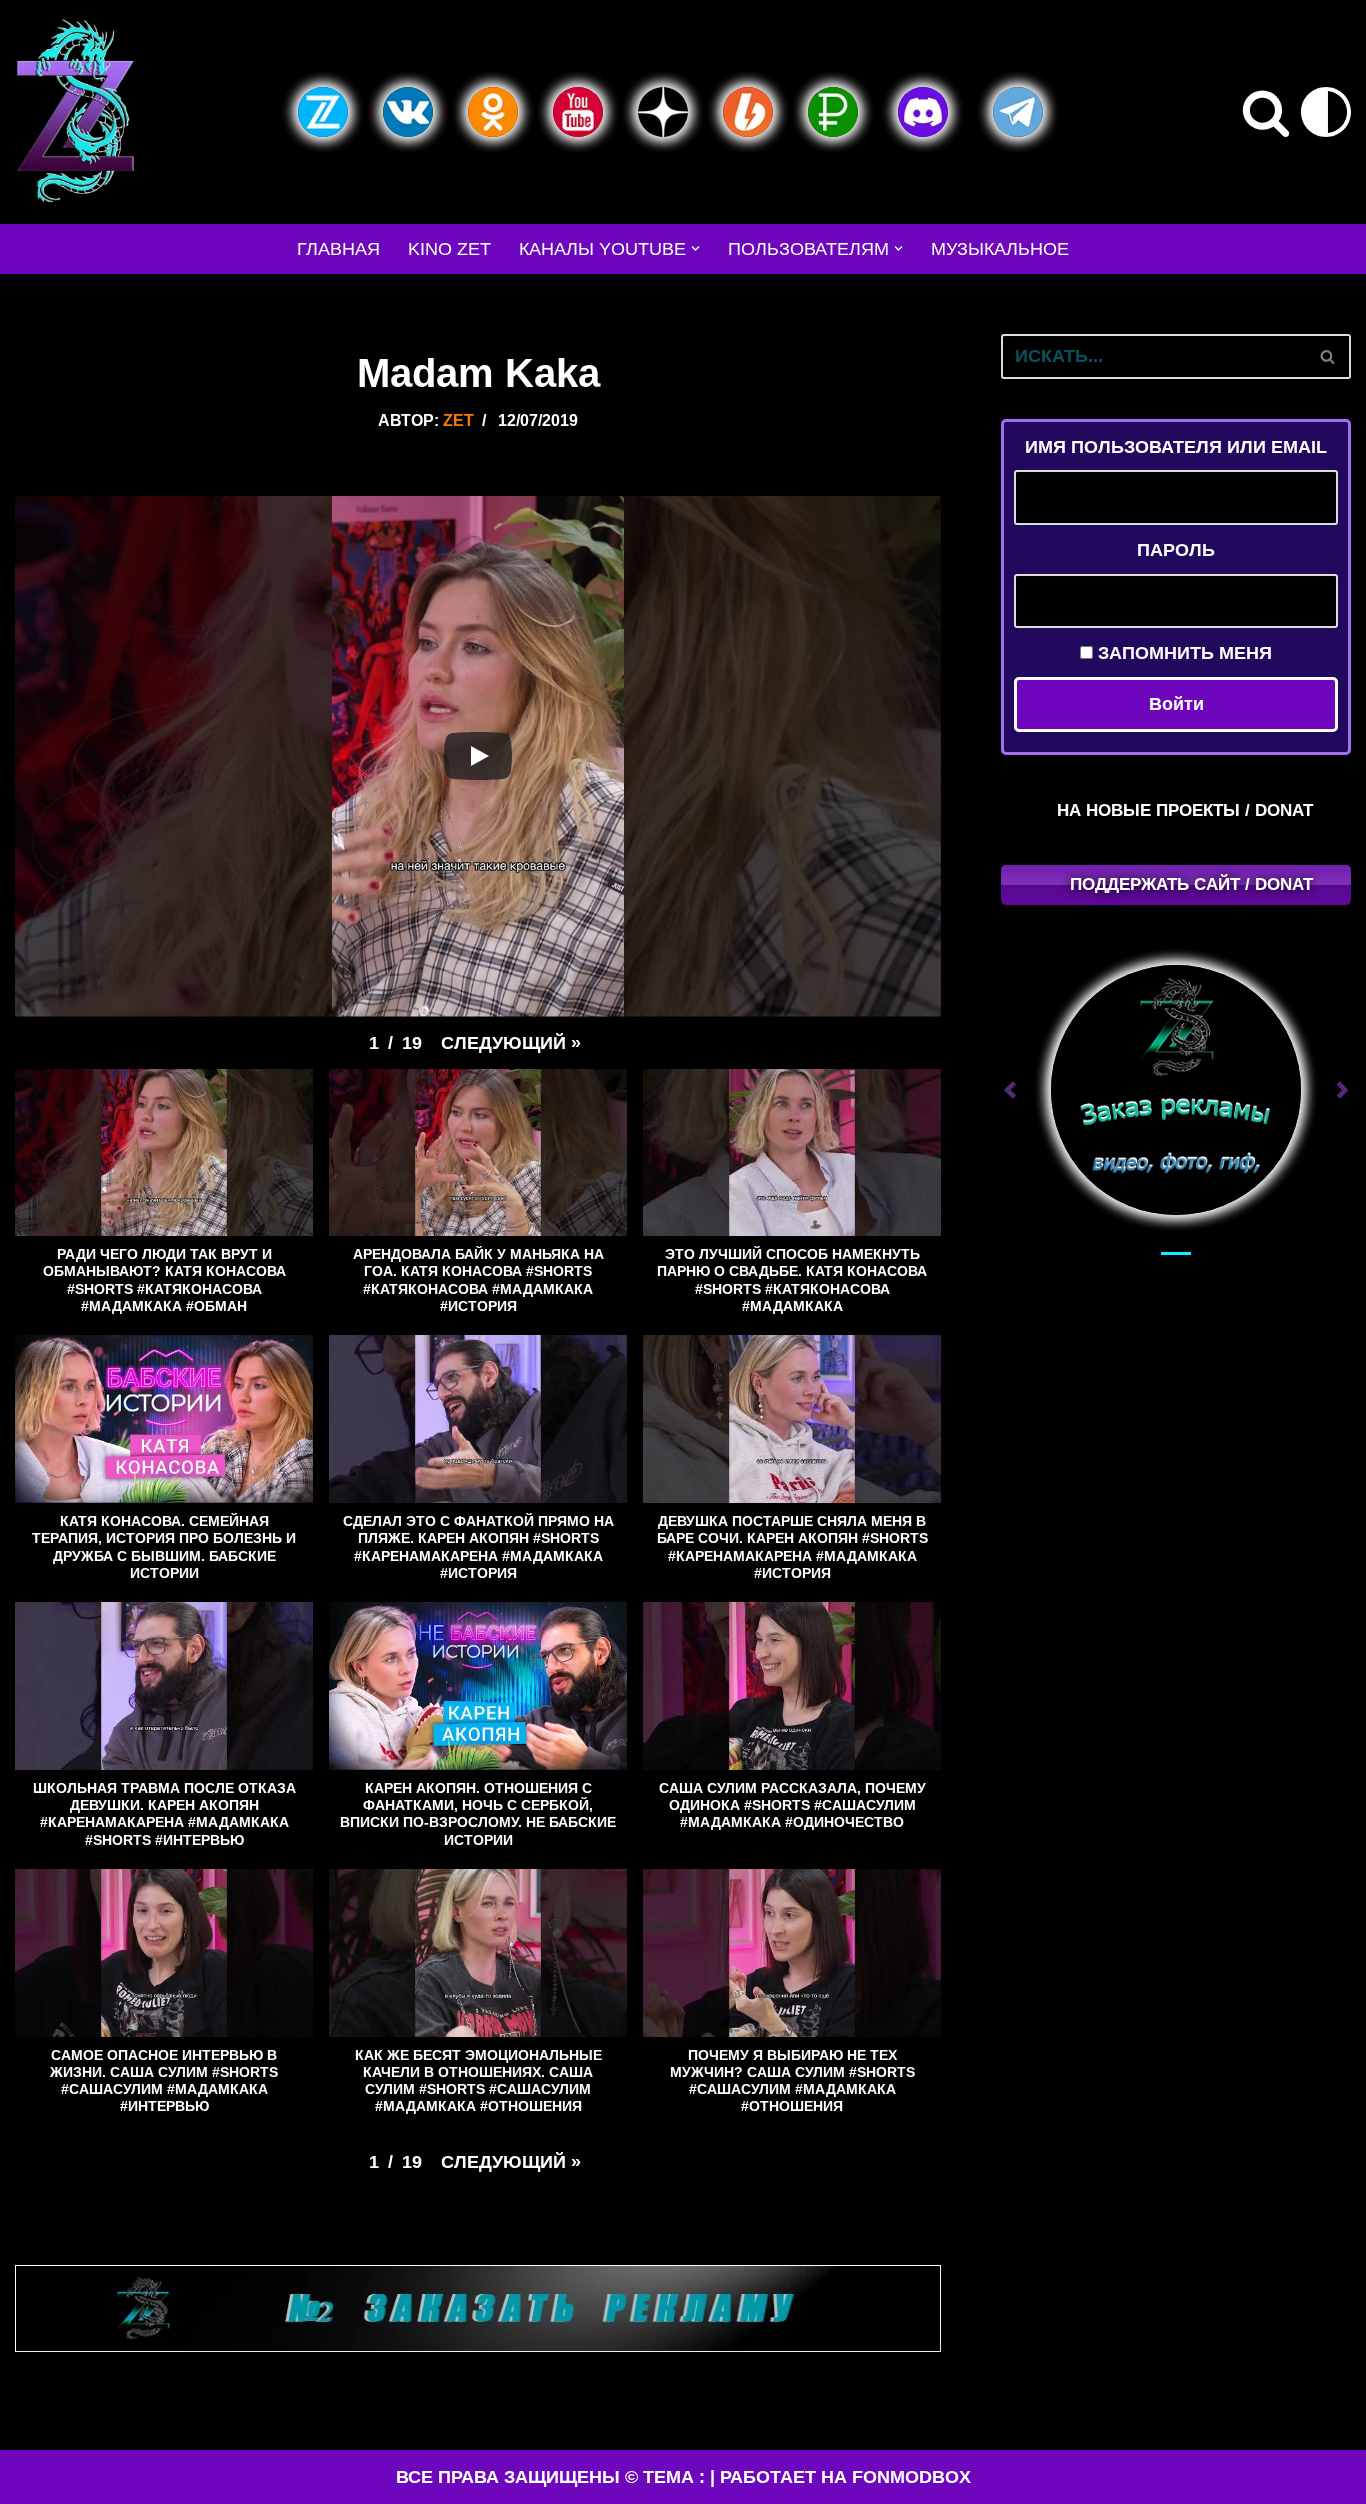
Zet (458, 420)
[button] (695, 248)
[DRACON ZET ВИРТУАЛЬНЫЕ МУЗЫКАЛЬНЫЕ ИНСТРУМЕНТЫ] (75, 112)
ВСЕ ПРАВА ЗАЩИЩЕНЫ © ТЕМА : (550, 2477)
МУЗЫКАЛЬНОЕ (1000, 249)
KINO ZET (449, 249)
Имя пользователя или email (1176, 447)
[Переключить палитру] (1326, 112)
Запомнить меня (1182, 653)
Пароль (1176, 550)
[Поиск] (1266, 112)
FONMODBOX (911, 2477)
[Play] (478, 756)
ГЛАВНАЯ (338, 249)
